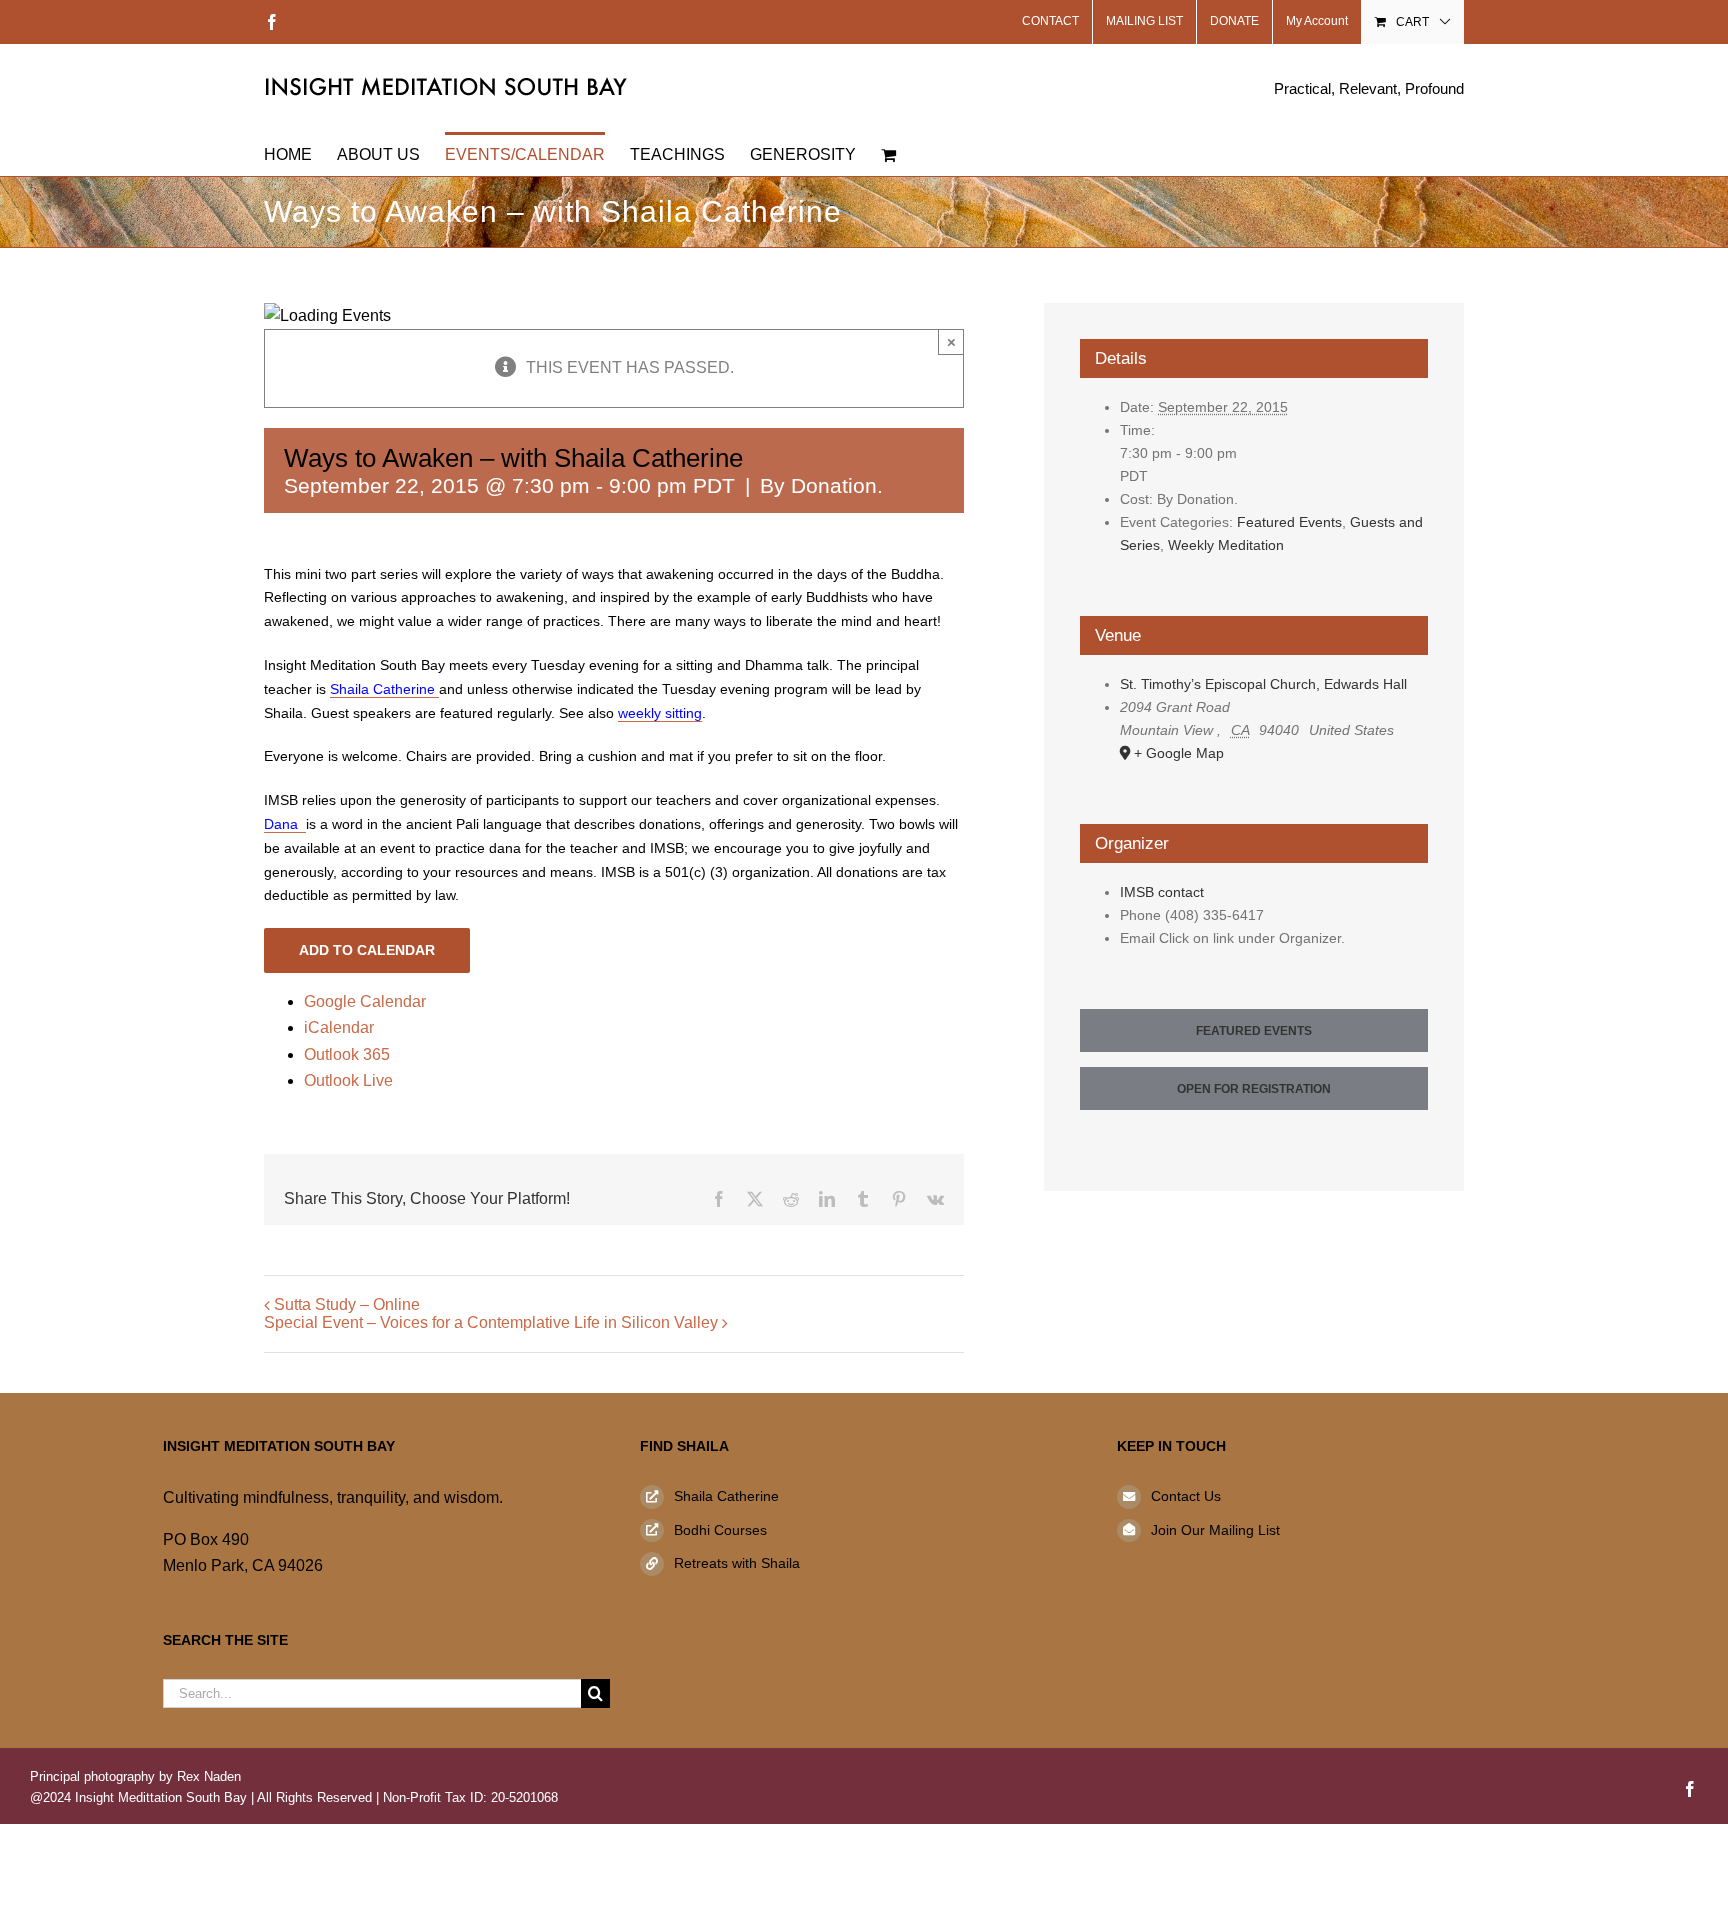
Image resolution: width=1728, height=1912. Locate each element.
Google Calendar (365, 1001)
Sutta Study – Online (347, 1304)
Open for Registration (1254, 1089)
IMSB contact (1162, 892)
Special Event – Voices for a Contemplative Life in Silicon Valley (491, 1322)
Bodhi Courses (720, 1530)
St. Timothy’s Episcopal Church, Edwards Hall (1263, 684)
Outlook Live (348, 1080)
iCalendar (339, 1027)
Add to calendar (367, 950)
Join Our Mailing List (1215, 1530)
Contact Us (1186, 1496)
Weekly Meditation (1226, 545)
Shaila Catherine (726, 1496)
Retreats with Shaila (737, 1563)
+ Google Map (1179, 753)
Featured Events (1289, 522)
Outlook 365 (347, 1054)
